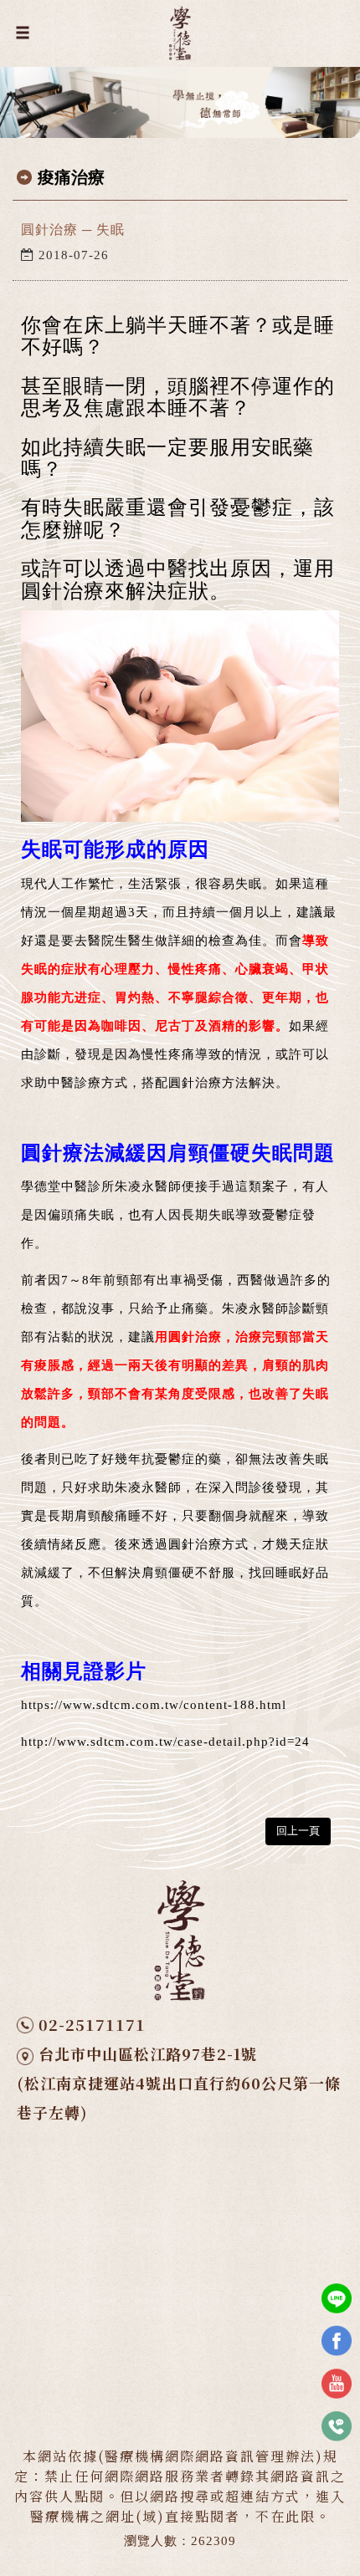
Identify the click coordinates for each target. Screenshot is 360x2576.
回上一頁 (298, 1831)
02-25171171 (92, 2024)
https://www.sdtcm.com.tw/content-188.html (154, 1705)
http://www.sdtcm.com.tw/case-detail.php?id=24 (165, 1742)
